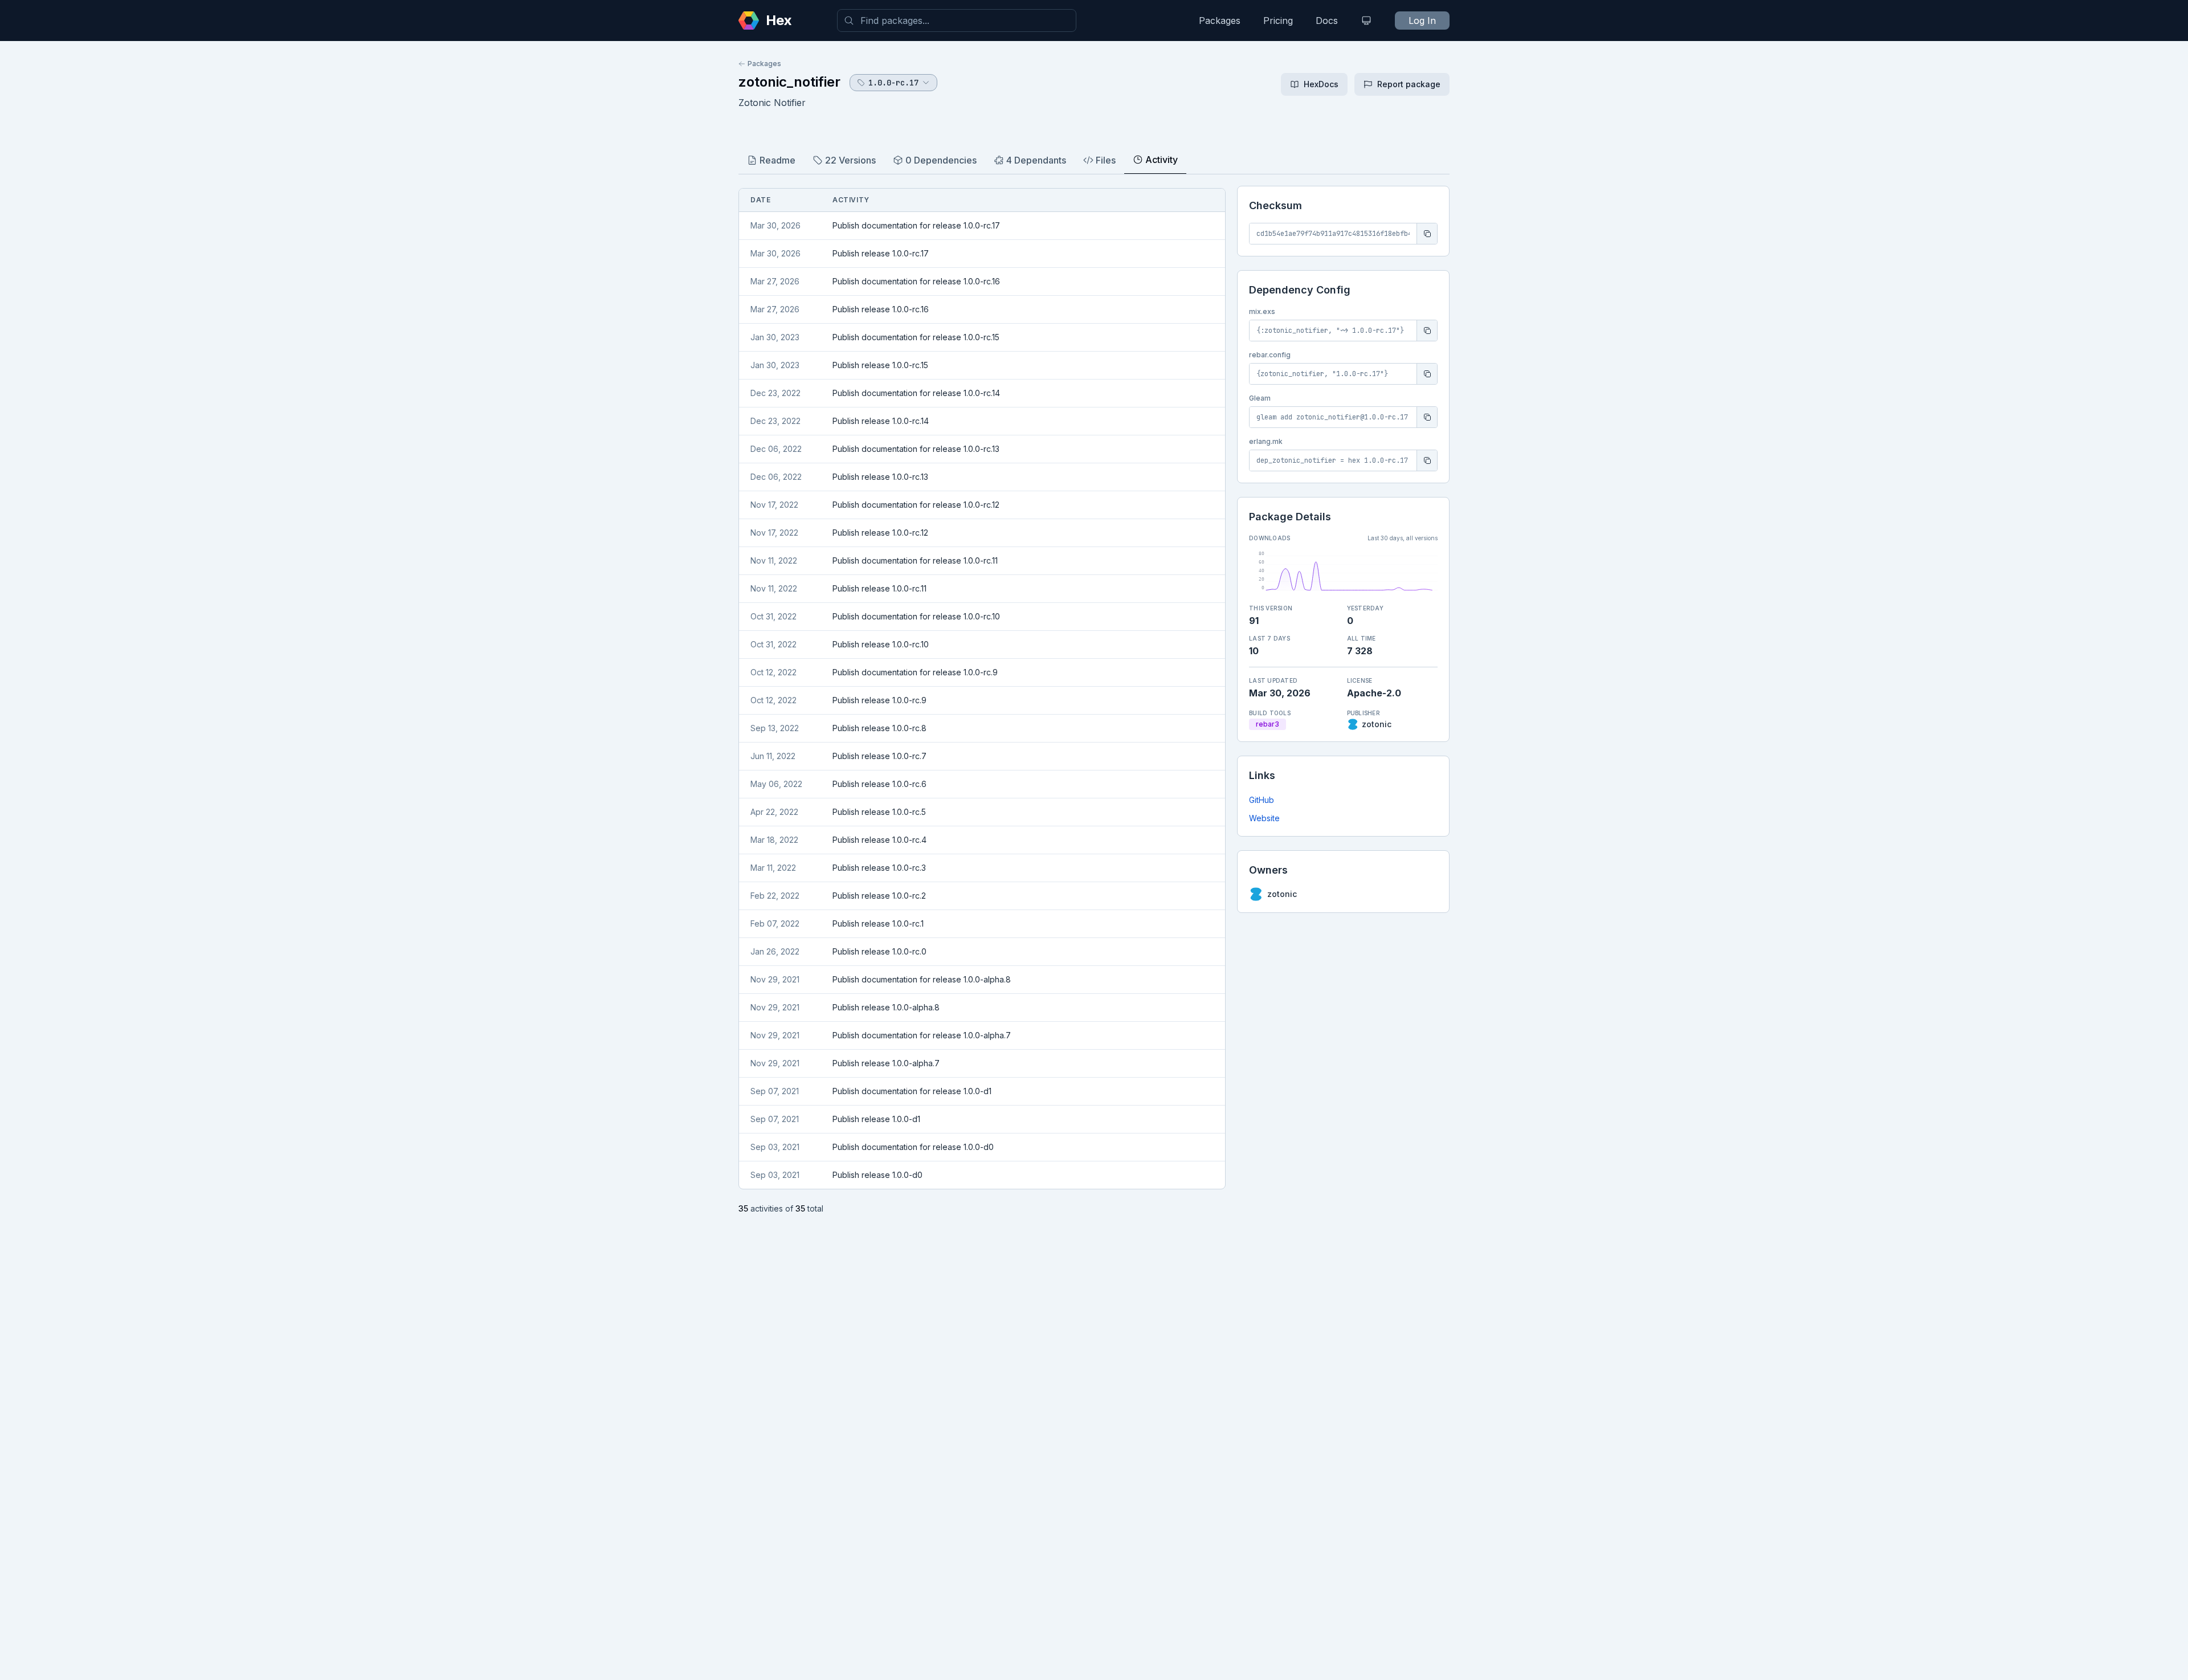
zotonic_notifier (789, 82)
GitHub (1262, 800)
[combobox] (957, 21)
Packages (1220, 21)
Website (1264, 818)
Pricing (1278, 21)
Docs (1327, 21)
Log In (1422, 21)
